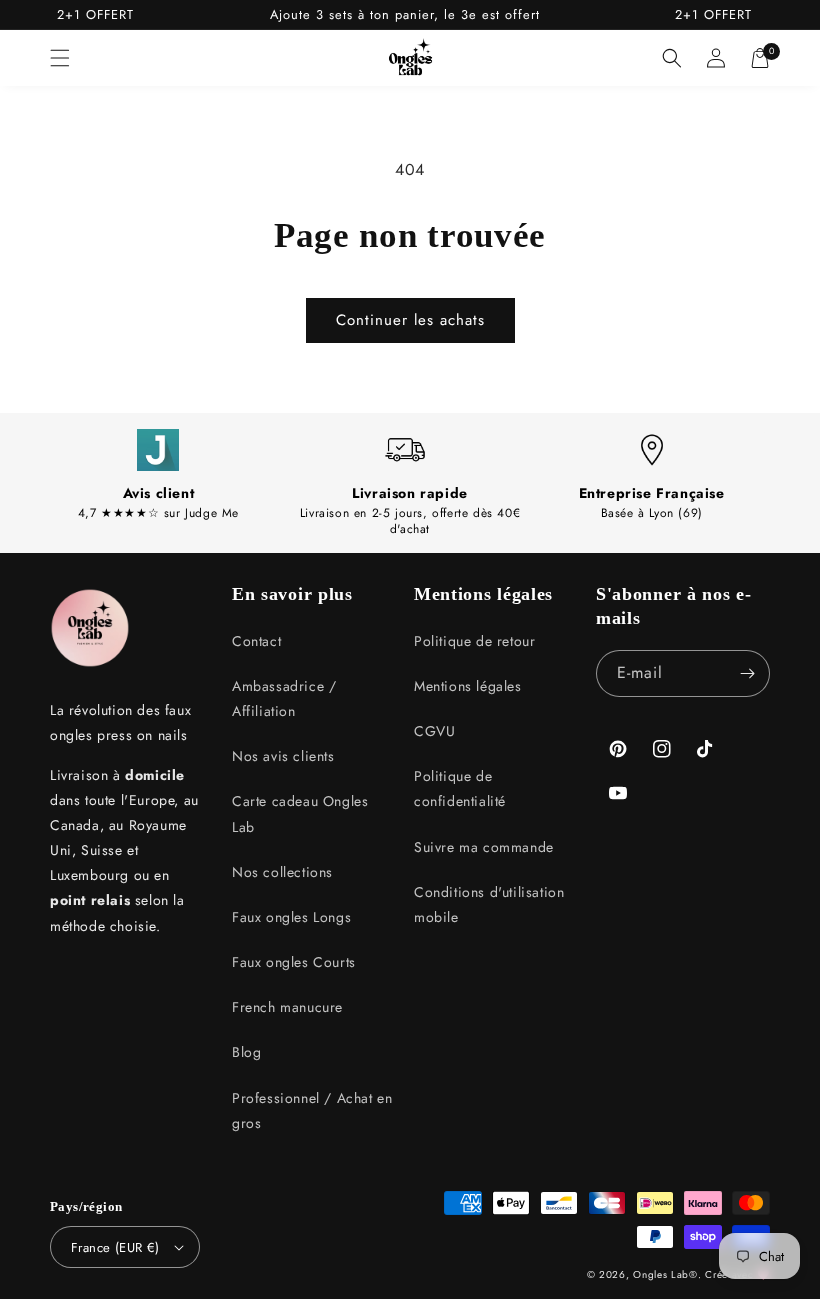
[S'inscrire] (747, 673)
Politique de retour (474, 641)
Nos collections (282, 872)
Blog (246, 1052)
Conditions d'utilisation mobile (489, 904)
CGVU (434, 731)
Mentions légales (468, 686)
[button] (60, 58)
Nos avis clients (283, 756)
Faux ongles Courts (294, 962)
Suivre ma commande (484, 847)
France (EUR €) (115, 1247)
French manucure (287, 1007)
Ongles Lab (661, 1274)
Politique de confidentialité (460, 788)
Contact (256, 641)
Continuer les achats (410, 320)
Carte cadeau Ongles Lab (300, 813)
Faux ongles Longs (291, 917)
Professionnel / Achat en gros (312, 1110)
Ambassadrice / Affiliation (284, 698)
